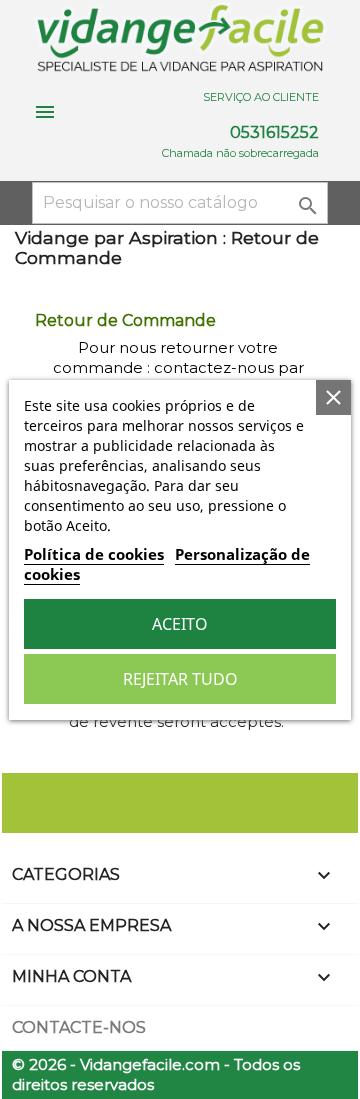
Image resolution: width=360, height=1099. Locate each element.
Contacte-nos (79, 1027)
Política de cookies (94, 554)
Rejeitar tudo (180, 679)
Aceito (180, 624)
